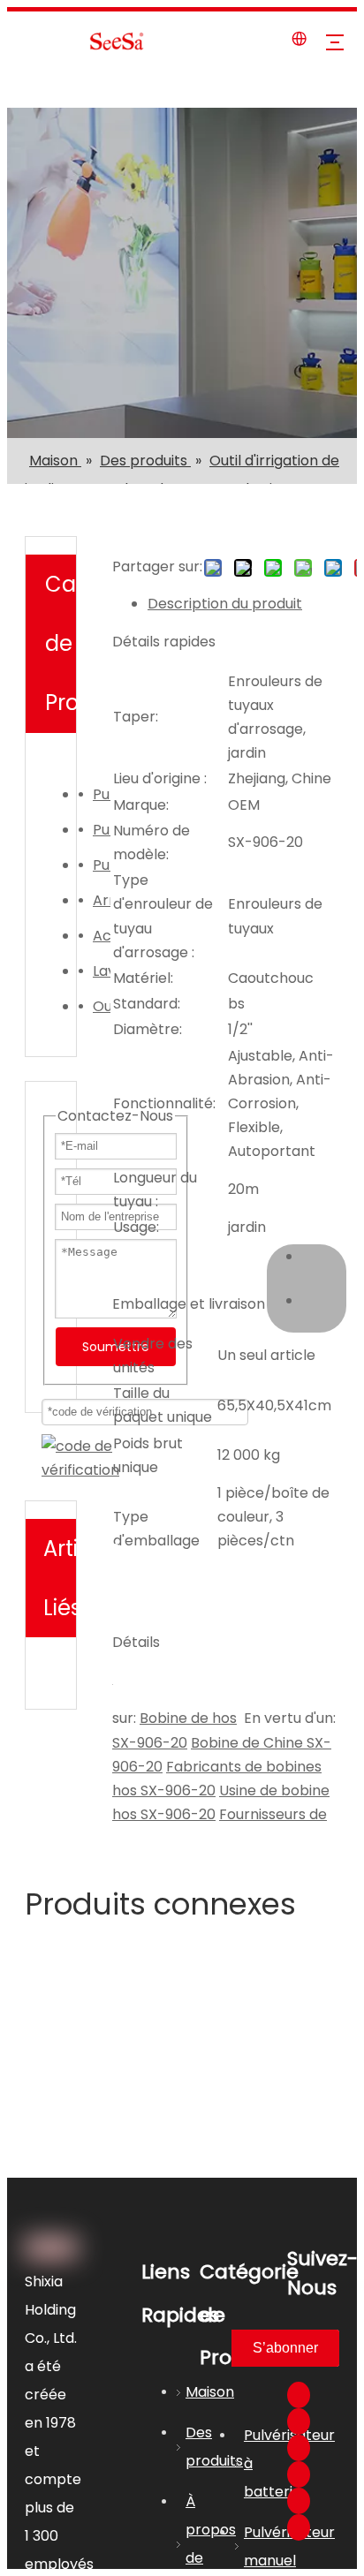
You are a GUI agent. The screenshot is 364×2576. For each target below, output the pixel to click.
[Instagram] (299, 2501)
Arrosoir (102, 900)
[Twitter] (299, 2448)
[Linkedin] (299, 2421)
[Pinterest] (299, 2527)
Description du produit (225, 604)
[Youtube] (299, 2474)
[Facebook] (299, 2395)
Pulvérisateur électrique (102, 794)
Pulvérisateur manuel (102, 830)
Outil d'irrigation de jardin (102, 1006)
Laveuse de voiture (102, 971)
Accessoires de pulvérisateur (102, 936)
